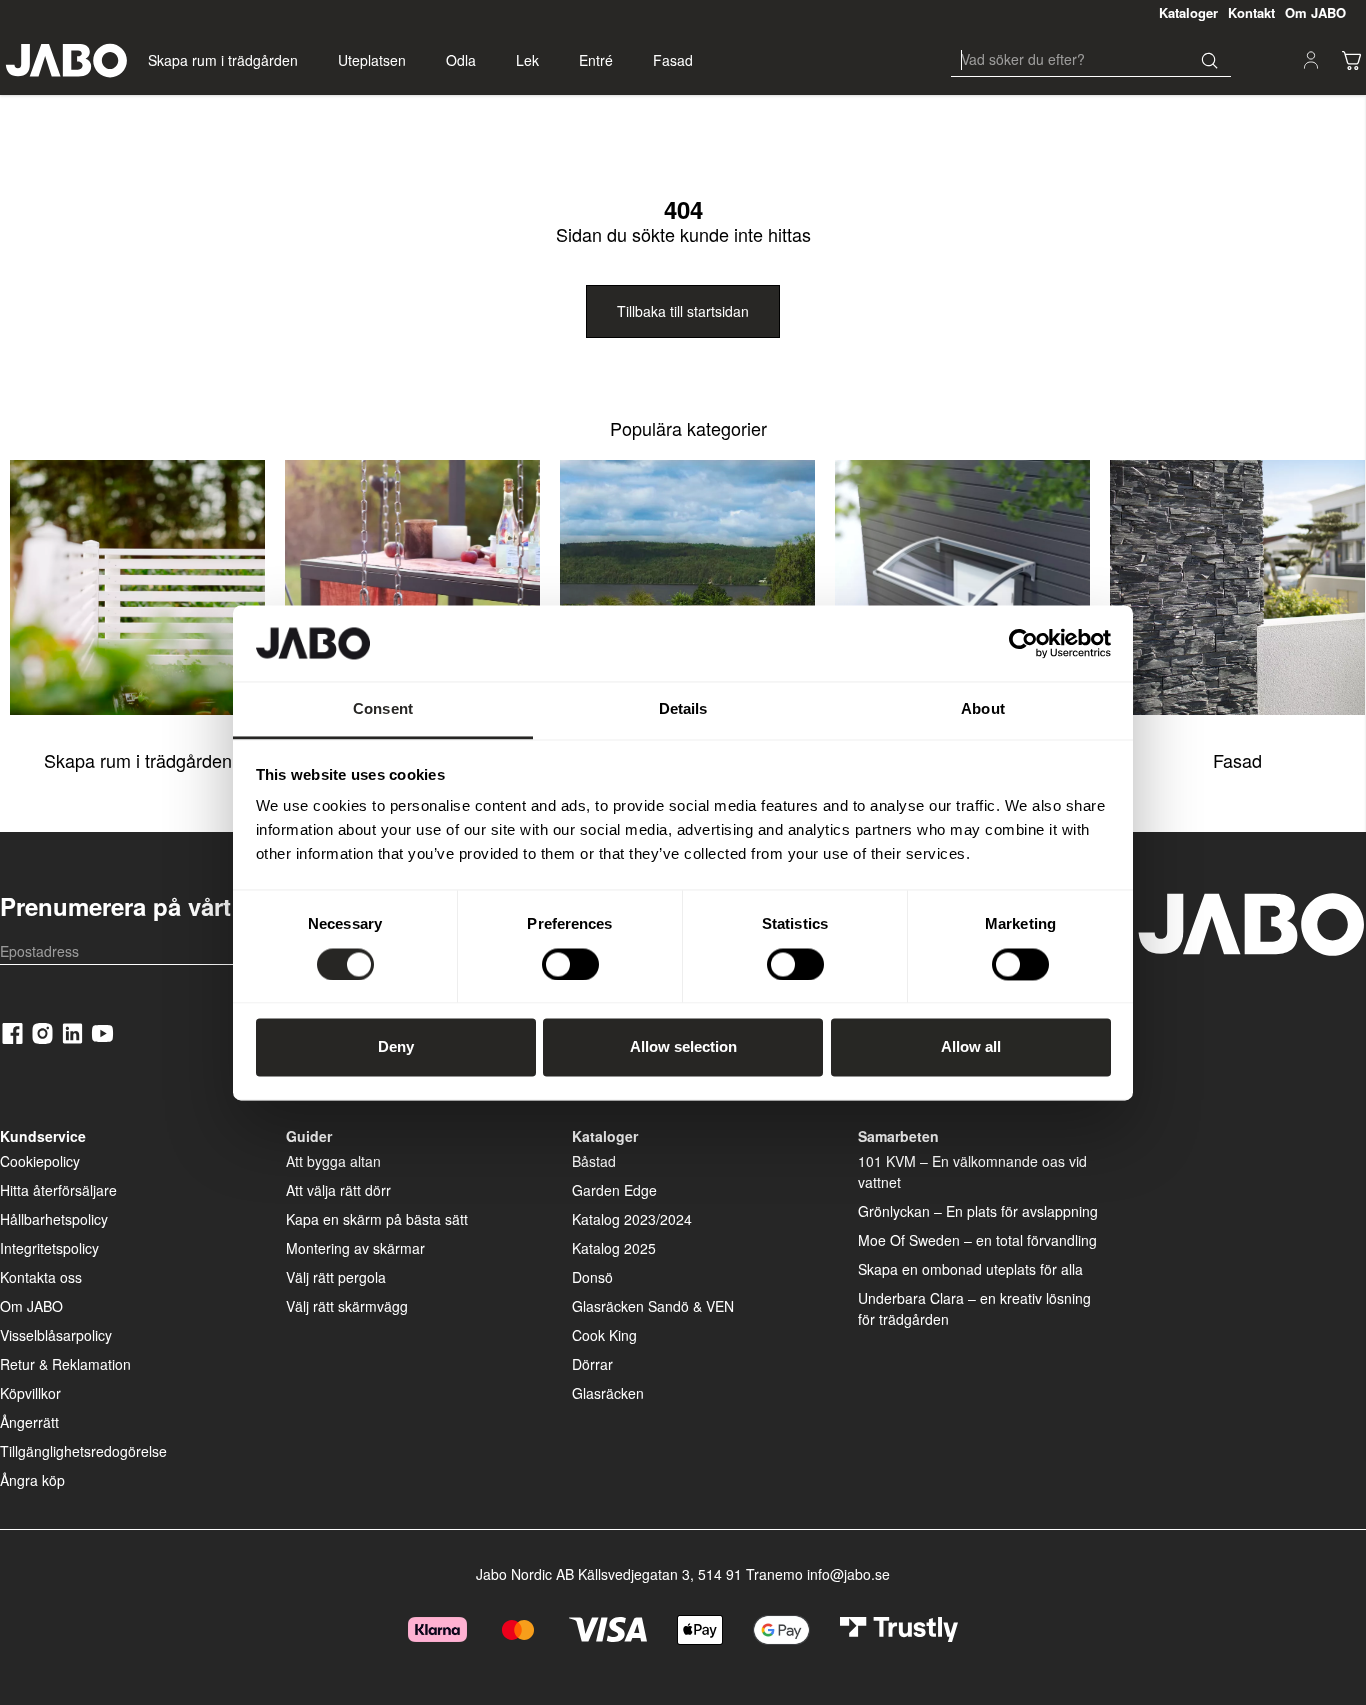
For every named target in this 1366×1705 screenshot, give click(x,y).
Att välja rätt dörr (338, 1190)
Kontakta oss (41, 1277)
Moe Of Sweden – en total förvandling (977, 1240)
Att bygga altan (333, 1161)
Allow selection (683, 1047)
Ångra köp (32, 1480)
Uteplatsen (372, 60)
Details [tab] (683, 709)
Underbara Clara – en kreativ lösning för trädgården (974, 1308)
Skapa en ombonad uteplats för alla (970, 1269)
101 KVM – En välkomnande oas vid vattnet (972, 1171)
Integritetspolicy (49, 1248)
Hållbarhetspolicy (54, 1219)
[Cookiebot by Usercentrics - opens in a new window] (1023, 643)
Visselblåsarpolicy (56, 1335)
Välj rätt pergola (336, 1277)
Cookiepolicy (40, 1161)
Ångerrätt (29, 1422)
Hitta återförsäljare (58, 1190)
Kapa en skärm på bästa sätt (377, 1219)
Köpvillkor (30, 1393)
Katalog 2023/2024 (632, 1219)
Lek (527, 60)
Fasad (673, 60)
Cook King (604, 1335)
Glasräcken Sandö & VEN (653, 1306)
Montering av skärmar (355, 1248)
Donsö (592, 1277)
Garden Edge (614, 1190)
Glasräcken (608, 1393)
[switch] (570, 964)
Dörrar (592, 1364)
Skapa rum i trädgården (223, 60)
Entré (596, 60)
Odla (461, 60)
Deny (396, 1047)
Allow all (971, 1047)
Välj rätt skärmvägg (347, 1306)
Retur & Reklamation (65, 1364)
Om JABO (31, 1306)
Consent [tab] (383, 709)
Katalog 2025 (614, 1248)
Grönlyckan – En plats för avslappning (978, 1211)
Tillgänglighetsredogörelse (83, 1451)
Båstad (594, 1161)
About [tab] (983, 709)
